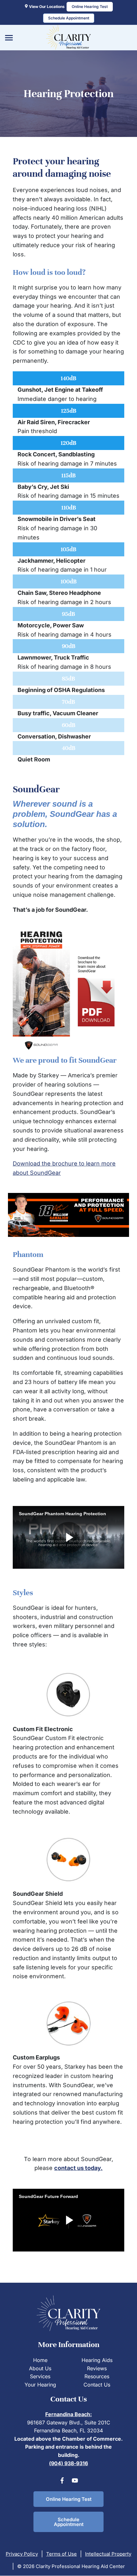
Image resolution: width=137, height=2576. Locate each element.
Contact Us (97, 2385)
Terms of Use (61, 2554)
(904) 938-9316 (68, 2463)
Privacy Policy (22, 2554)
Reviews (97, 2368)
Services (40, 2376)
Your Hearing (40, 2385)
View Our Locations (46, 7)
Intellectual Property (108, 2554)
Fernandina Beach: (68, 2414)
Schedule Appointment (69, 2522)
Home (40, 2360)
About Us (40, 2368)
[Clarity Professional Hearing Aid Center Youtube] (75, 2482)
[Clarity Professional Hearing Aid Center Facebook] (62, 2482)
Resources (97, 2376)
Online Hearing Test (69, 2499)
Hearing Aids (97, 2360)
